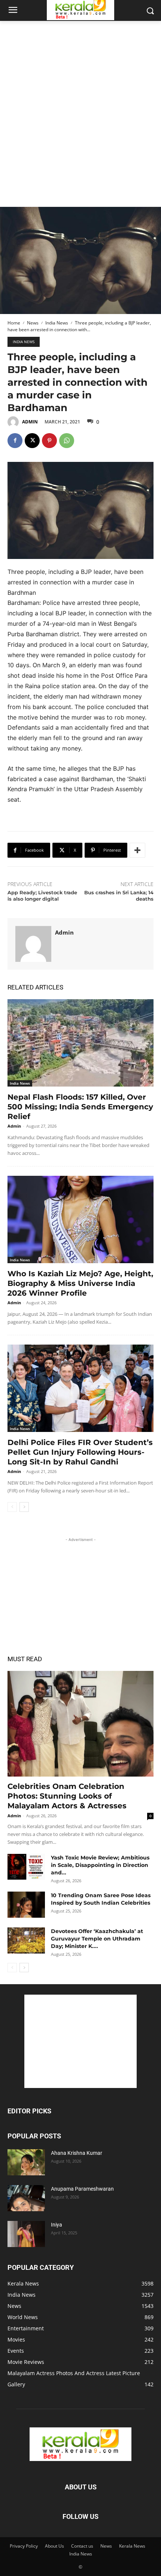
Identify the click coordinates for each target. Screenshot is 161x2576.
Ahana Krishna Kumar (77, 2153)
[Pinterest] (49, 441)
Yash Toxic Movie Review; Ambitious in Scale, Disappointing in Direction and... (100, 1865)
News (33, 323)
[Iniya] (26, 2234)
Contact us (82, 2546)
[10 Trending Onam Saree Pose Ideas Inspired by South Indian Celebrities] (26, 1905)
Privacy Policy (24, 2546)
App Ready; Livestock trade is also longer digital (42, 896)
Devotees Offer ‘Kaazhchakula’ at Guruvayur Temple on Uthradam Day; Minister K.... (97, 1939)
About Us (54, 2546)
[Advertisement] (80, 105)
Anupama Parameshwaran (82, 2189)
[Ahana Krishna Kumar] (26, 2162)
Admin (30, 422)
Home (14, 323)
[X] (32, 441)
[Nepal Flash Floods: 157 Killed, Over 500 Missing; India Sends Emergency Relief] (80, 1043)
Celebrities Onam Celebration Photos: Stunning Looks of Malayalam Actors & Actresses (67, 1796)
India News (57, 323)
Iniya (57, 2225)
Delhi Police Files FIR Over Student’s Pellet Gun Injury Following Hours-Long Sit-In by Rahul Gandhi (80, 1452)
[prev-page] (12, 1507)
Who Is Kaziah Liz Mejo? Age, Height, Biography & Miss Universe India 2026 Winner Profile (80, 1283)
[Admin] (14, 422)
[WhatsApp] (67, 441)
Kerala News (132, 2546)
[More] (137, 850)
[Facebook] (15, 441)
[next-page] (24, 1507)
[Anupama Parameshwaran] (26, 2198)
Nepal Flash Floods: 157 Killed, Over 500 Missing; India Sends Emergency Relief (80, 1107)
